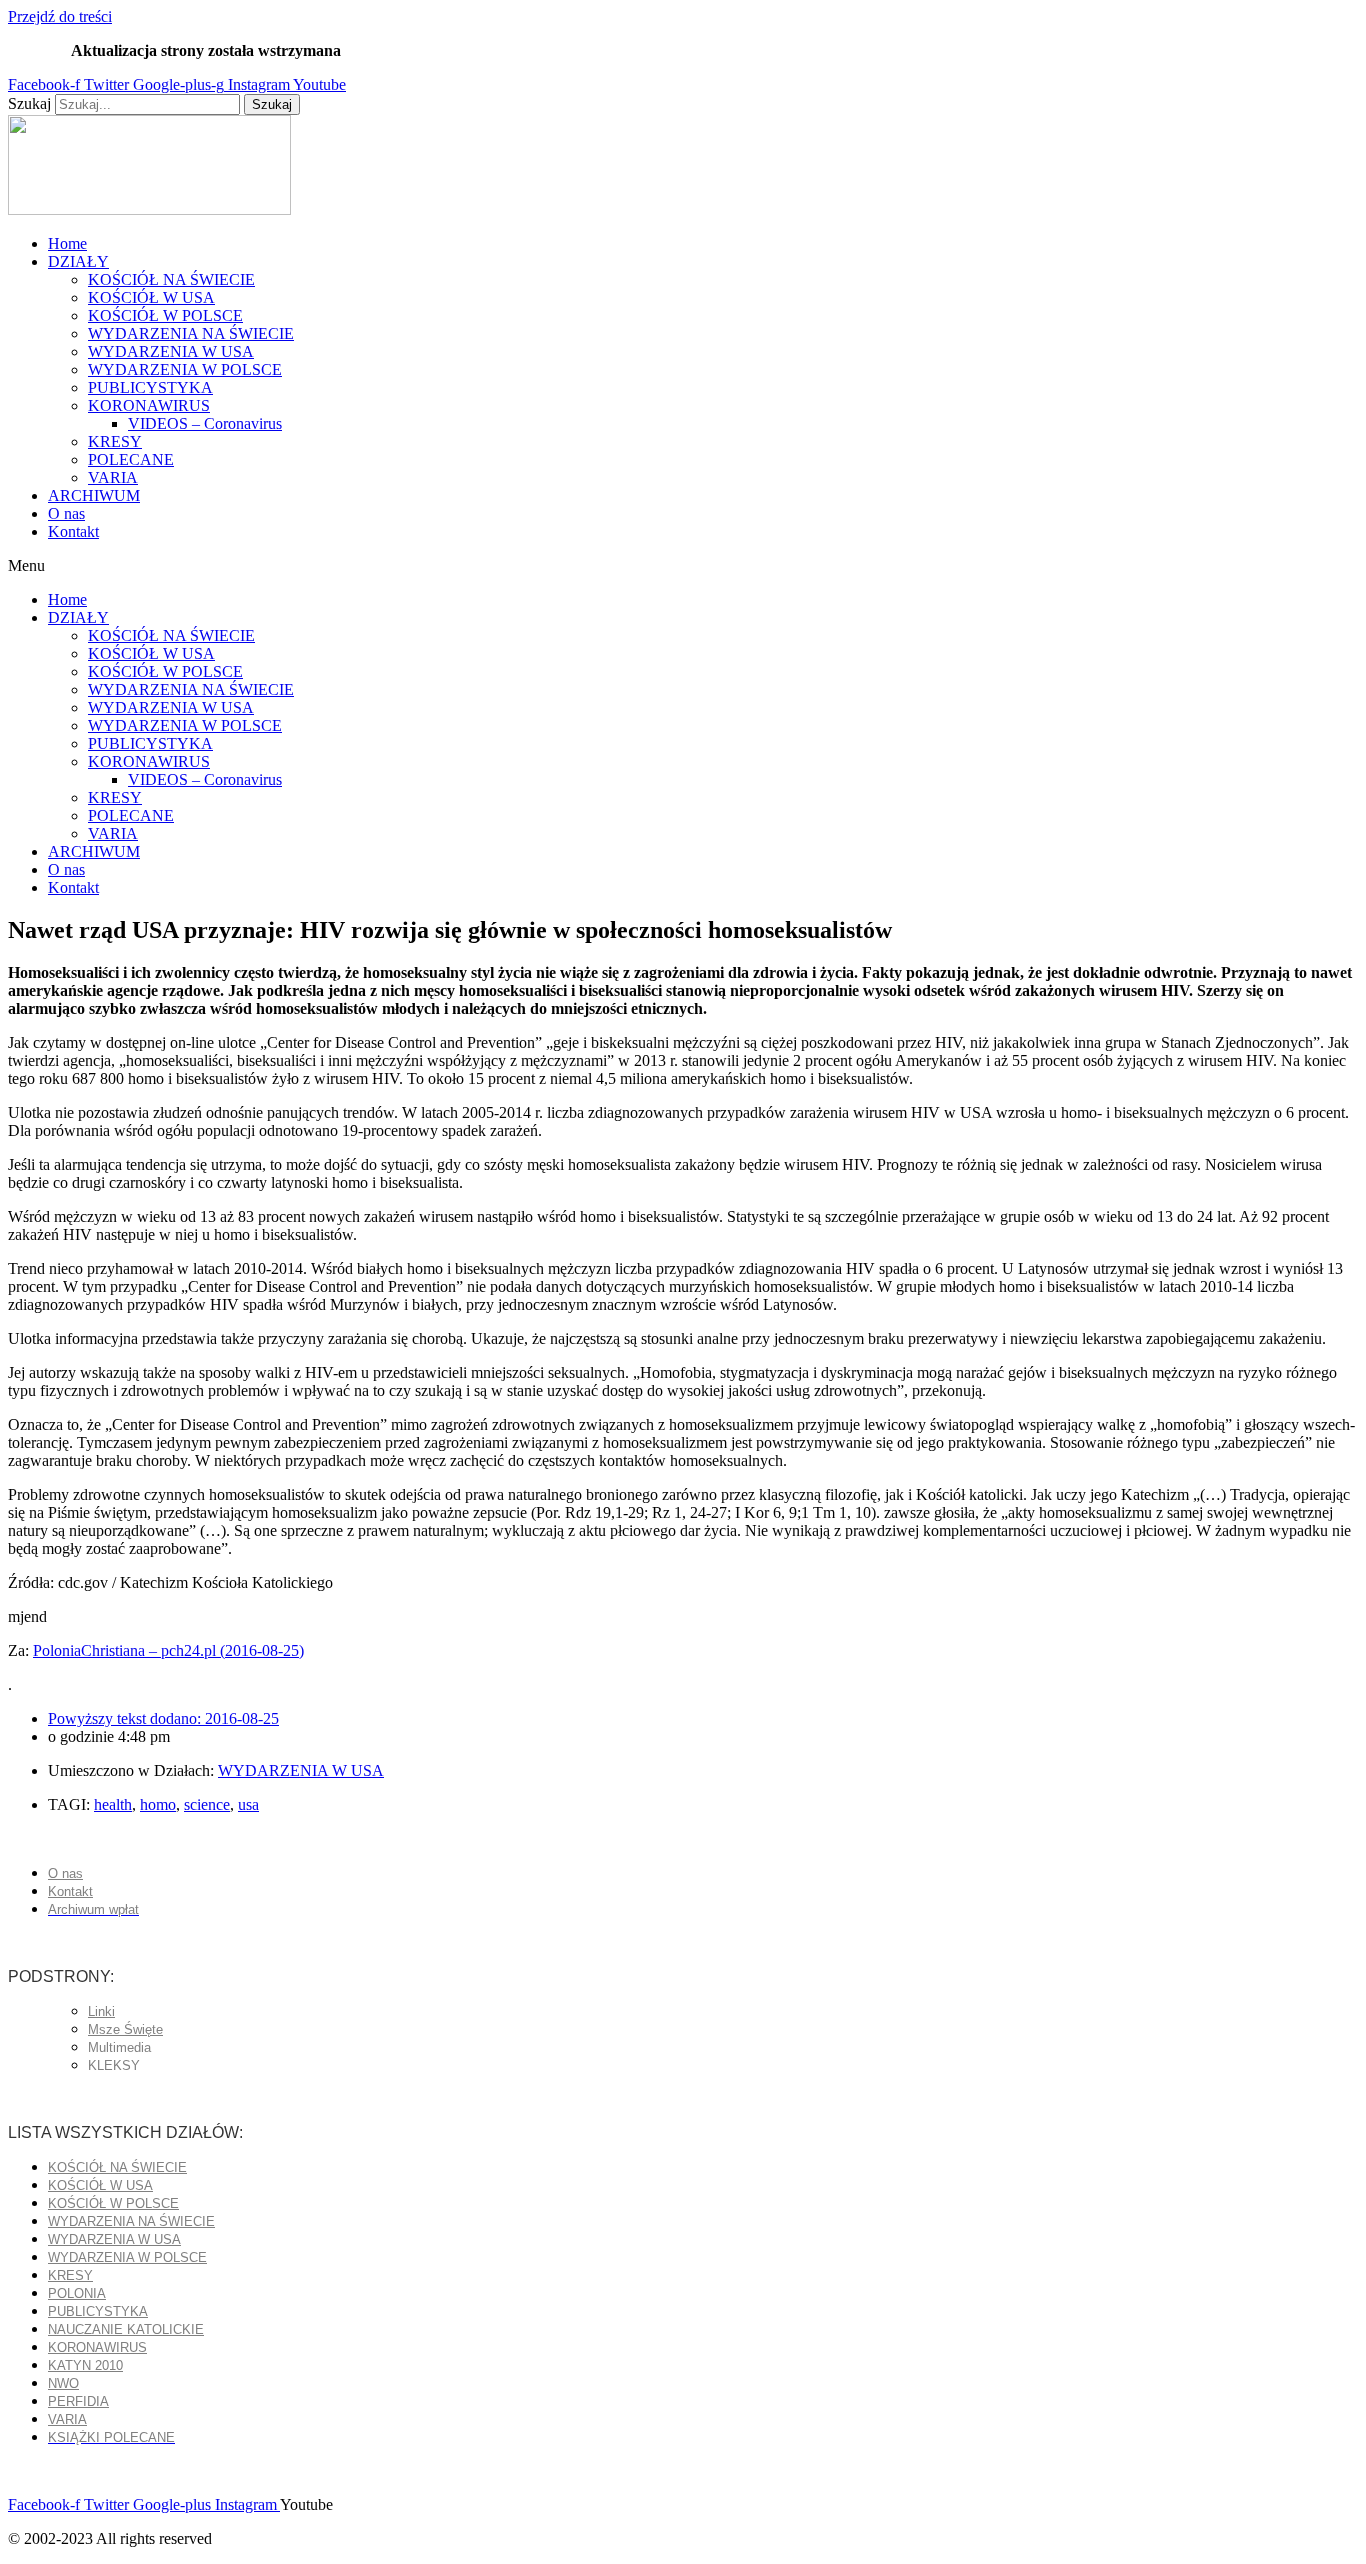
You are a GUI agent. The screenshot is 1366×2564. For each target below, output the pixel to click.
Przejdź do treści (60, 16)
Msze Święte (125, 2029)
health (113, 1804)
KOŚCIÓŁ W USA (151, 297)
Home (67, 243)
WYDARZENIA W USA (171, 351)
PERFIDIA (78, 2401)
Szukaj (29, 103)
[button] (683, 566)
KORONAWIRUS (149, 405)
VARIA (113, 477)
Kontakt (73, 531)
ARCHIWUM (94, 495)
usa (248, 1804)
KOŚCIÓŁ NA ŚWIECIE (171, 279)
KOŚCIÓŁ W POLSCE (165, 315)
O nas (66, 513)
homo (158, 1804)
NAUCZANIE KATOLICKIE (126, 2329)
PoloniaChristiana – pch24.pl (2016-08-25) (168, 1650)
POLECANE (131, 459)
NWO (63, 2383)
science (207, 1804)
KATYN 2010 (85, 2365)
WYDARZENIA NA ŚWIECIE (191, 333)
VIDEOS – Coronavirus (205, 423)
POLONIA (77, 2293)
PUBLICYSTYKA (150, 387)
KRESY (115, 441)
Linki (101, 2011)
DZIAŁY (78, 261)
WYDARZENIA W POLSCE (185, 369)
